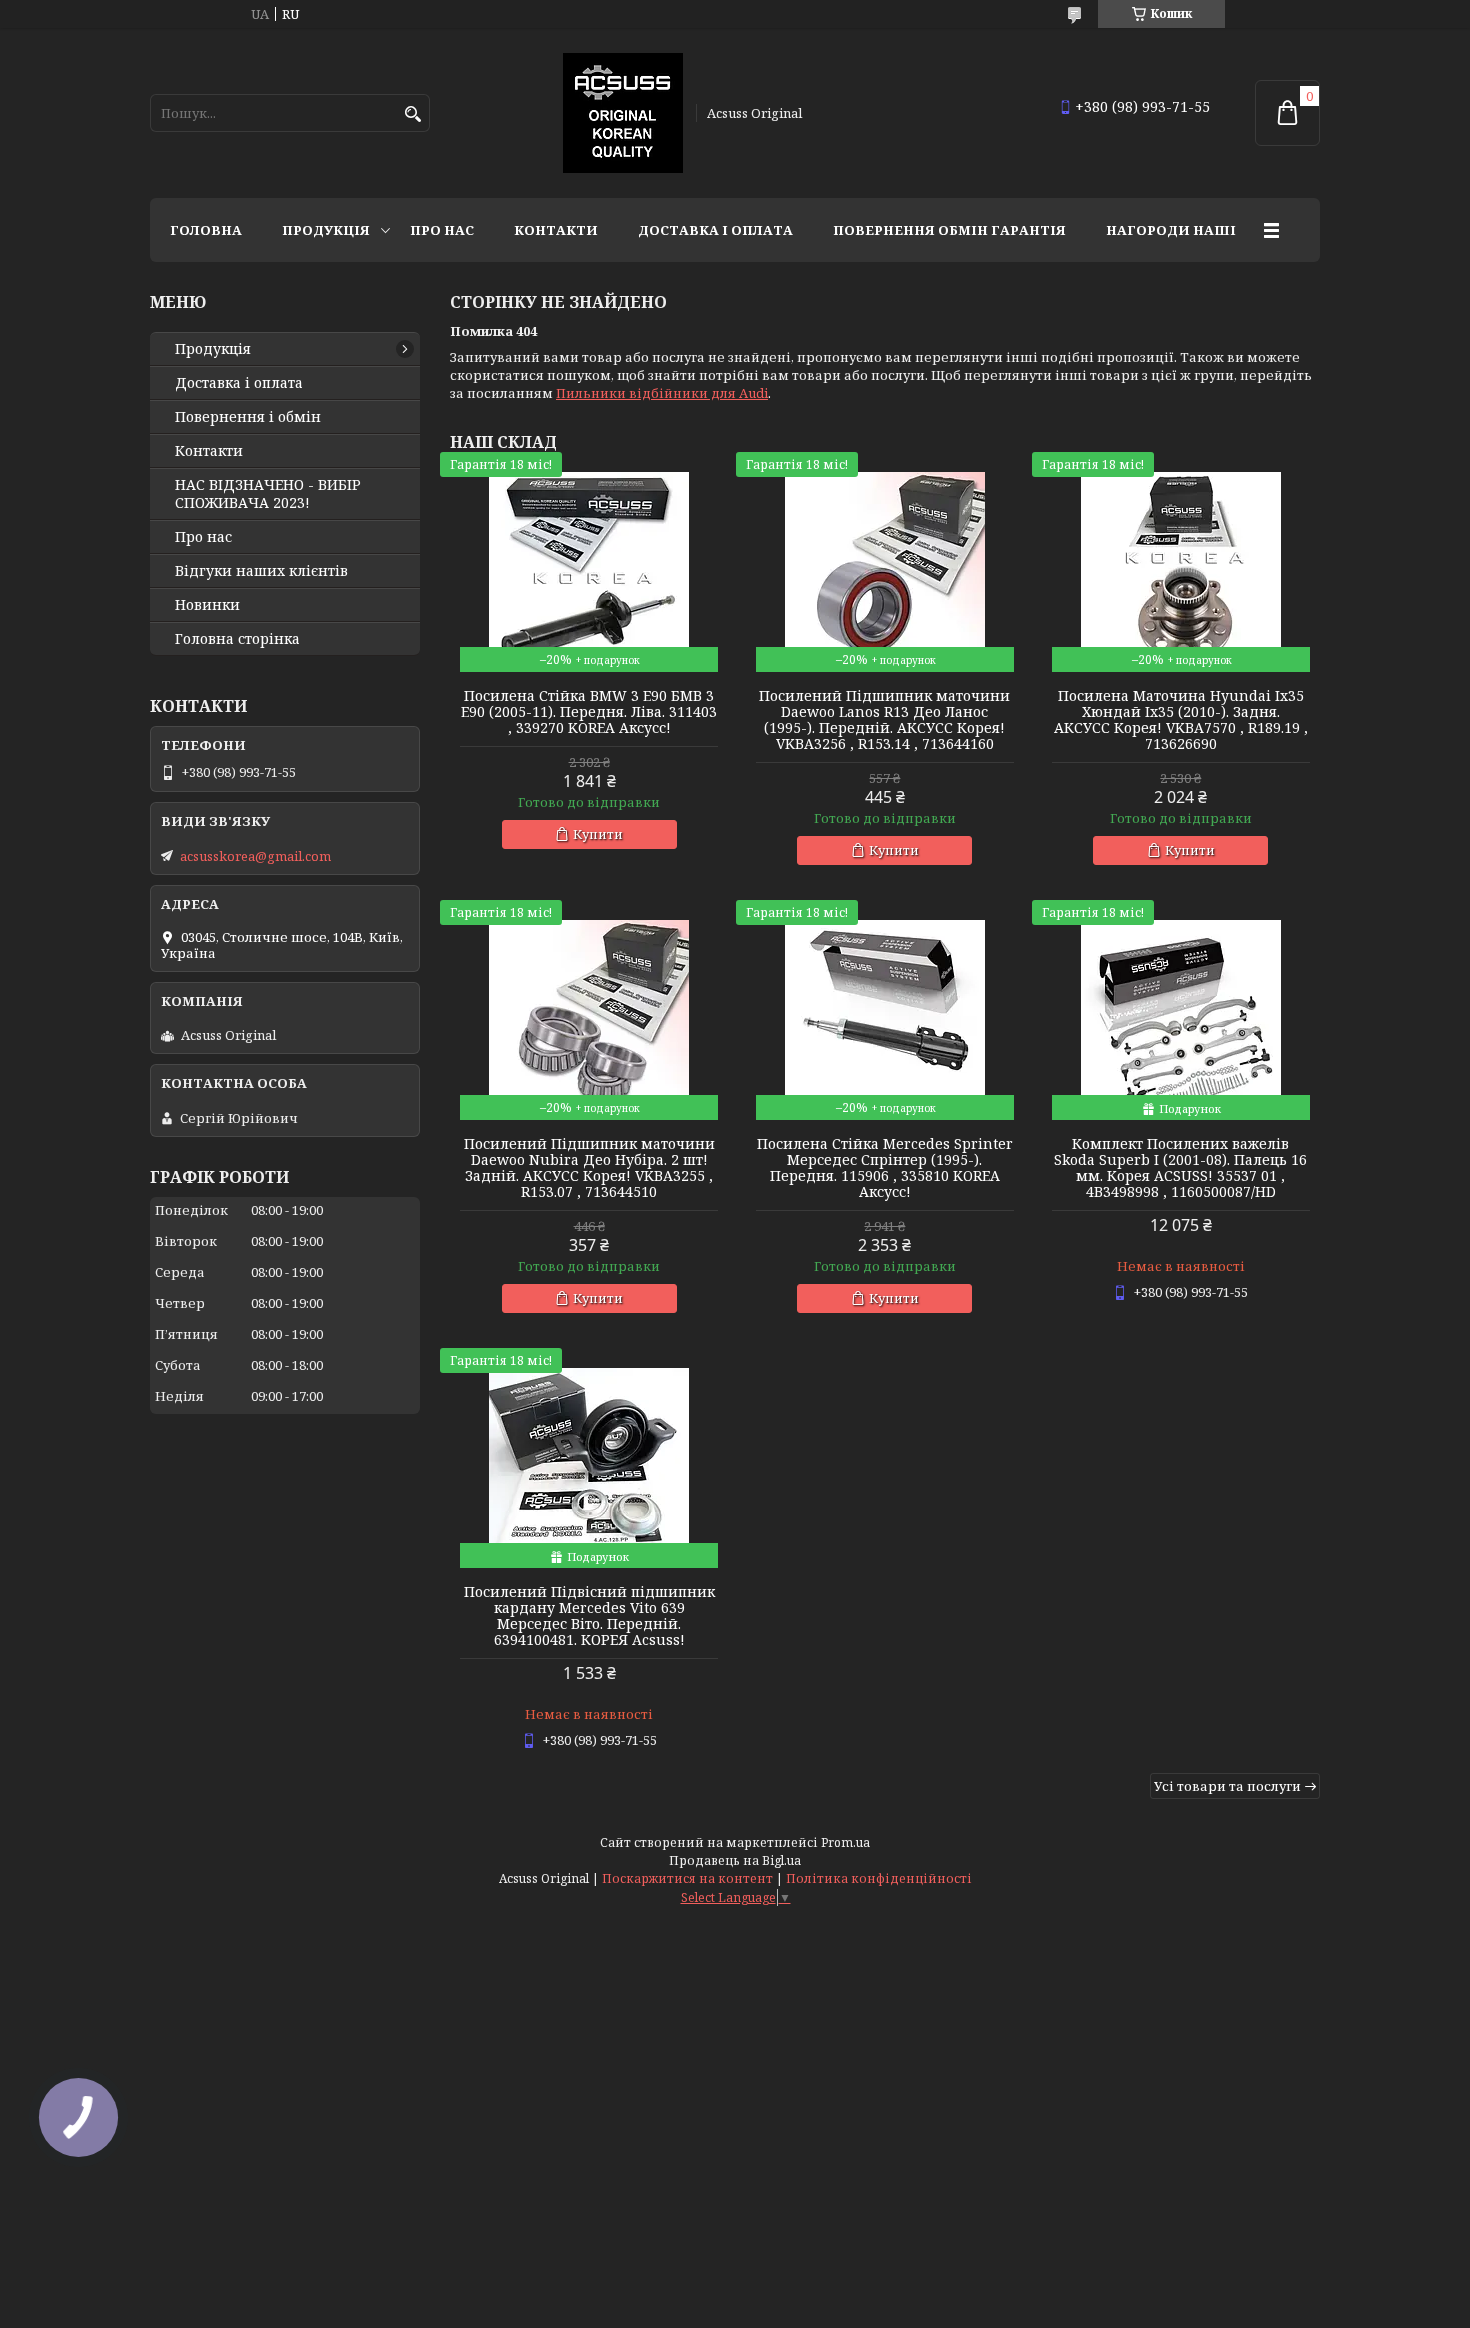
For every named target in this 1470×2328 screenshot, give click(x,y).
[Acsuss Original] (623, 113)
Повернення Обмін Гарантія (949, 230)
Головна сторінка (237, 639)
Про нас (442, 230)
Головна (206, 230)
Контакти (556, 230)
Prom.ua (845, 1842)
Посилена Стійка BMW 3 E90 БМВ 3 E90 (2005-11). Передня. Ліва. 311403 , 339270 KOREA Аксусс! (589, 712)
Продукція (326, 230)
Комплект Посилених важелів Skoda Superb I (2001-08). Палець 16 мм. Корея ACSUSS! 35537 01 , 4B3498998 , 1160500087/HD (1180, 1168)
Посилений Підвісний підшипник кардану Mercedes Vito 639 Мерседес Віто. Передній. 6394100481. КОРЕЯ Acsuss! (589, 1616)
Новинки (207, 605)
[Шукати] (412, 114)
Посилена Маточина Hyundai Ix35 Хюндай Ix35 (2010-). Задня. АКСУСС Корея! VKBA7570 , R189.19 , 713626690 (1181, 720)
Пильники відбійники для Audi (662, 393)
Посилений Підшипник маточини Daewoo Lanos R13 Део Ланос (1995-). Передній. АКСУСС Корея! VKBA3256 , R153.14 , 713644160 (884, 720)
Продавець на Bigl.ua (735, 1860)
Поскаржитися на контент (687, 1878)
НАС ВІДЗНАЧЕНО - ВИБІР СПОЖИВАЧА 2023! (268, 494)
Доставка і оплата (715, 230)
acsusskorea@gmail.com (255, 856)
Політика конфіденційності (879, 1878)
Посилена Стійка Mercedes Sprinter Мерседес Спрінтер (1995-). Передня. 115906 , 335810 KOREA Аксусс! (885, 1168)
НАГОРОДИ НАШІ (1171, 230)
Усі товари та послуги (1227, 1786)
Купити (598, 834)
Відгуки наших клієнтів (261, 571)
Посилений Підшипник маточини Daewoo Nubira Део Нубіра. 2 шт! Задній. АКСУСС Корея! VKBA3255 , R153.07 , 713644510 (589, 1168)
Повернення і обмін (248, 417)
